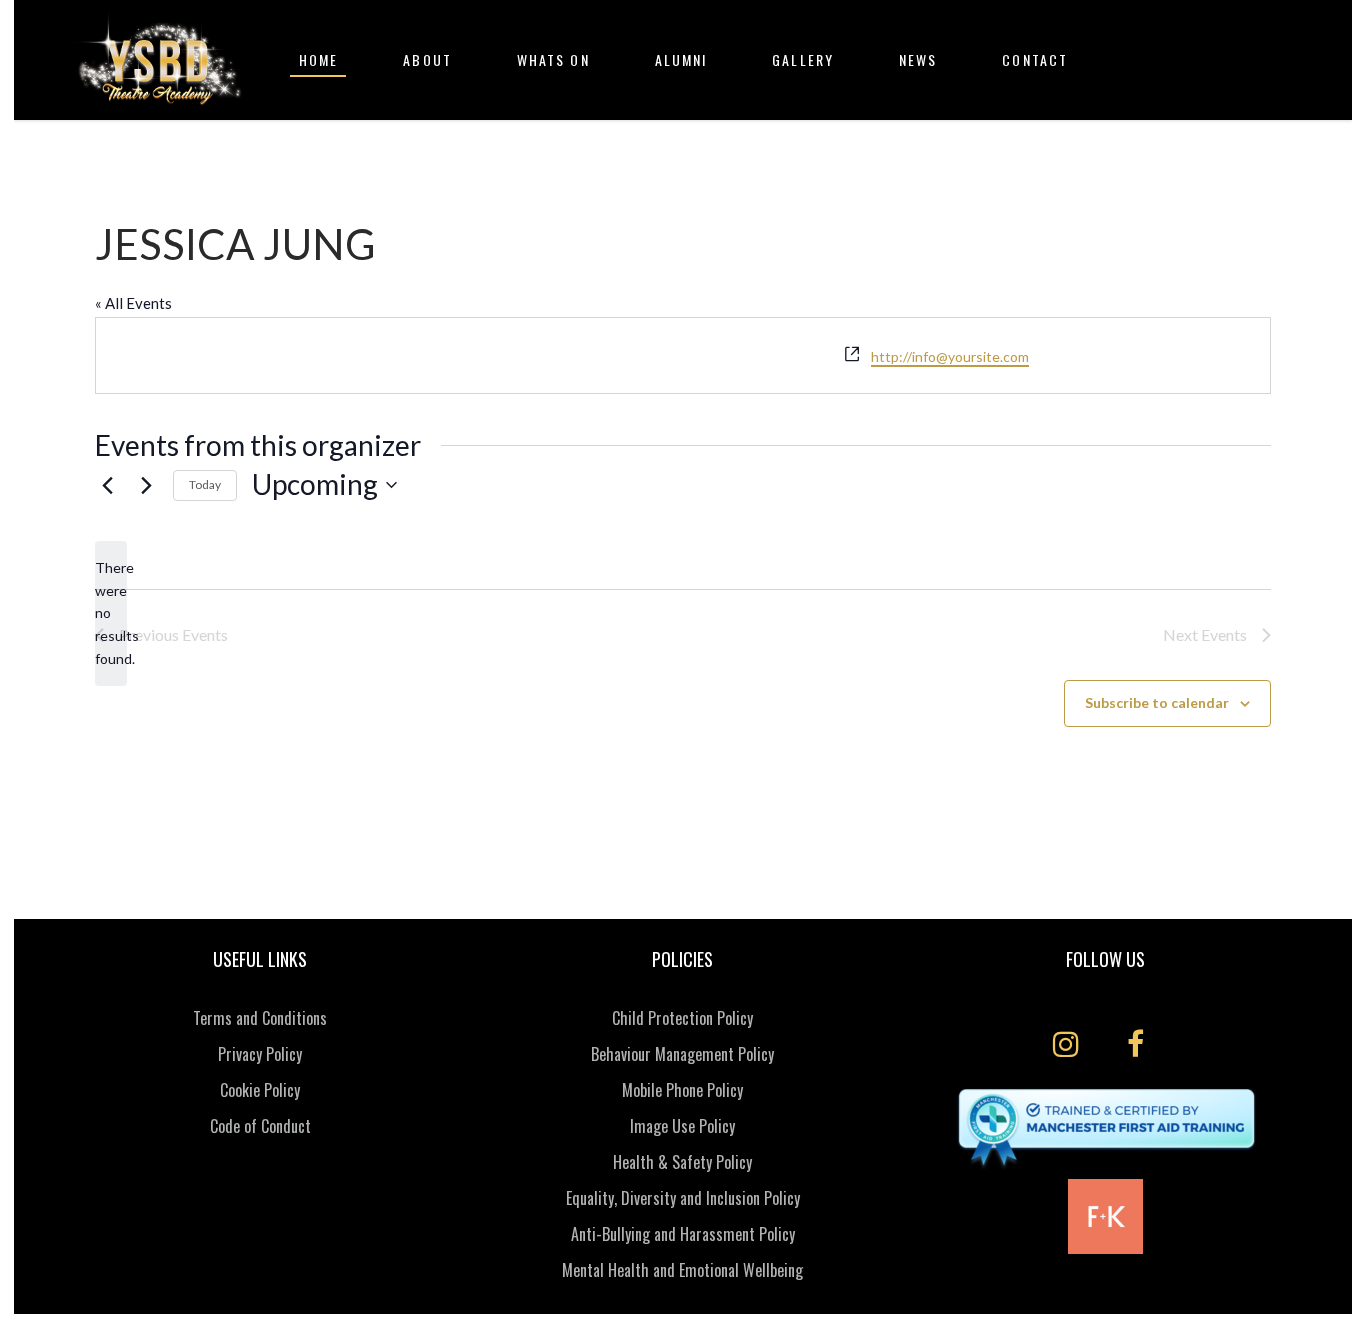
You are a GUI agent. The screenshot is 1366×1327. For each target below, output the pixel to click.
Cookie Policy (260, 1090)
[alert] (111, 613)
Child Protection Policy (682, 1018)
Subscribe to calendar (1157, 702)
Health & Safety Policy (682, 1162)
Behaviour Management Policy (682, 1054)
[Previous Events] (107, 485)
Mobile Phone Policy (682, 1090)
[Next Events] (146, 485)
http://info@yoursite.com (950, 356)
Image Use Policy (682, 1126)
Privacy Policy (260, 1054)
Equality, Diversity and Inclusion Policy (683, 1198)
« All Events (133, 303)
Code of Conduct (260, 1126)
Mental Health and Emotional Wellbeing (682, 1270)
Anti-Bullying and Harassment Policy (683, 1234)
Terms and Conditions (260, 1018)
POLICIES (682, 959)
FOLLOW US (1105, 959)
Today (205, 484)
